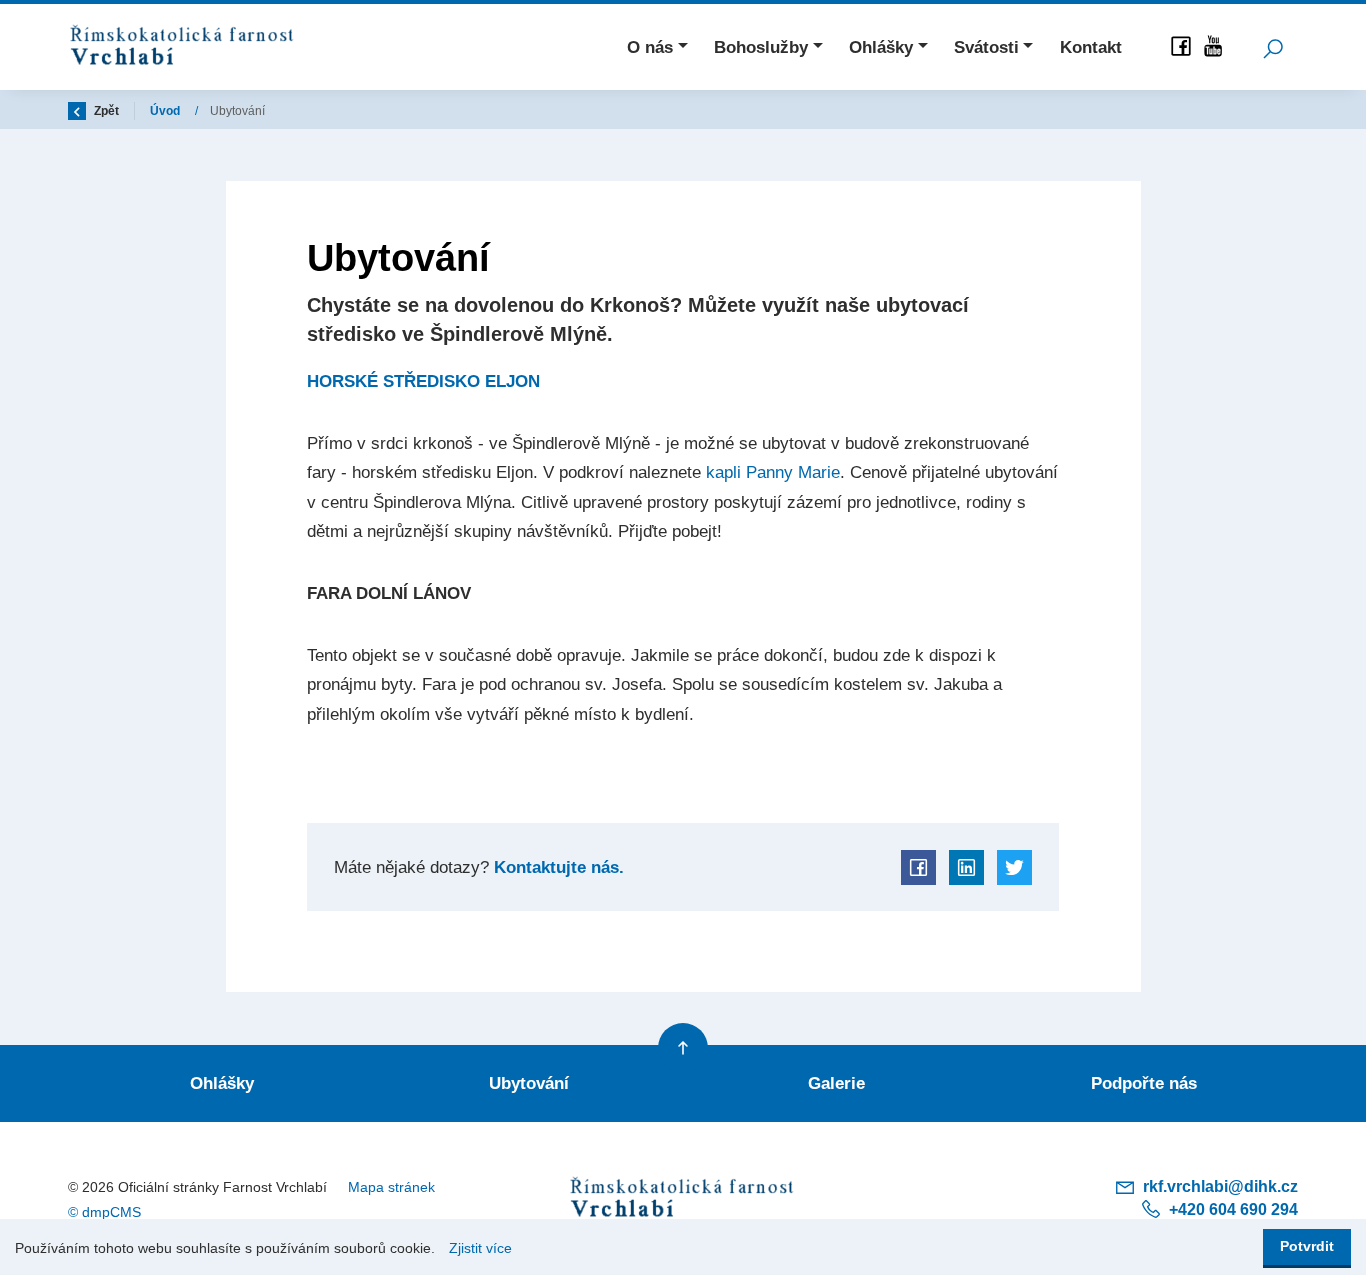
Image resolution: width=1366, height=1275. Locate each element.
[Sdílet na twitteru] (1014, 867)
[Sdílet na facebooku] (918, 867)
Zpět (105, 111)
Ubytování (529, 1083)
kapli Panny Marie (773, 472)
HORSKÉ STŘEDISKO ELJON (423, 381)
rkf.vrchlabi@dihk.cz (1218, 1186)
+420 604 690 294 (1231, 1209)
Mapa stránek (391, 1187)
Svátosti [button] (986, 47)
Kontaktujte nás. (556, 867)
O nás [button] (650, 47)
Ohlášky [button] (881, 47)
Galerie (836, 1083)
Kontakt (1091, 47)
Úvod (166, 111)
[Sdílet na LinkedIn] (966, 867)
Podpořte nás (1144, 1083)
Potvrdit (1307, 1246)
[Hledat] (1273, 47)
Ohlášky (222, 1083)
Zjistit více (480, 1248)
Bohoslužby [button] (761, 47)
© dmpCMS (104, 1212)
